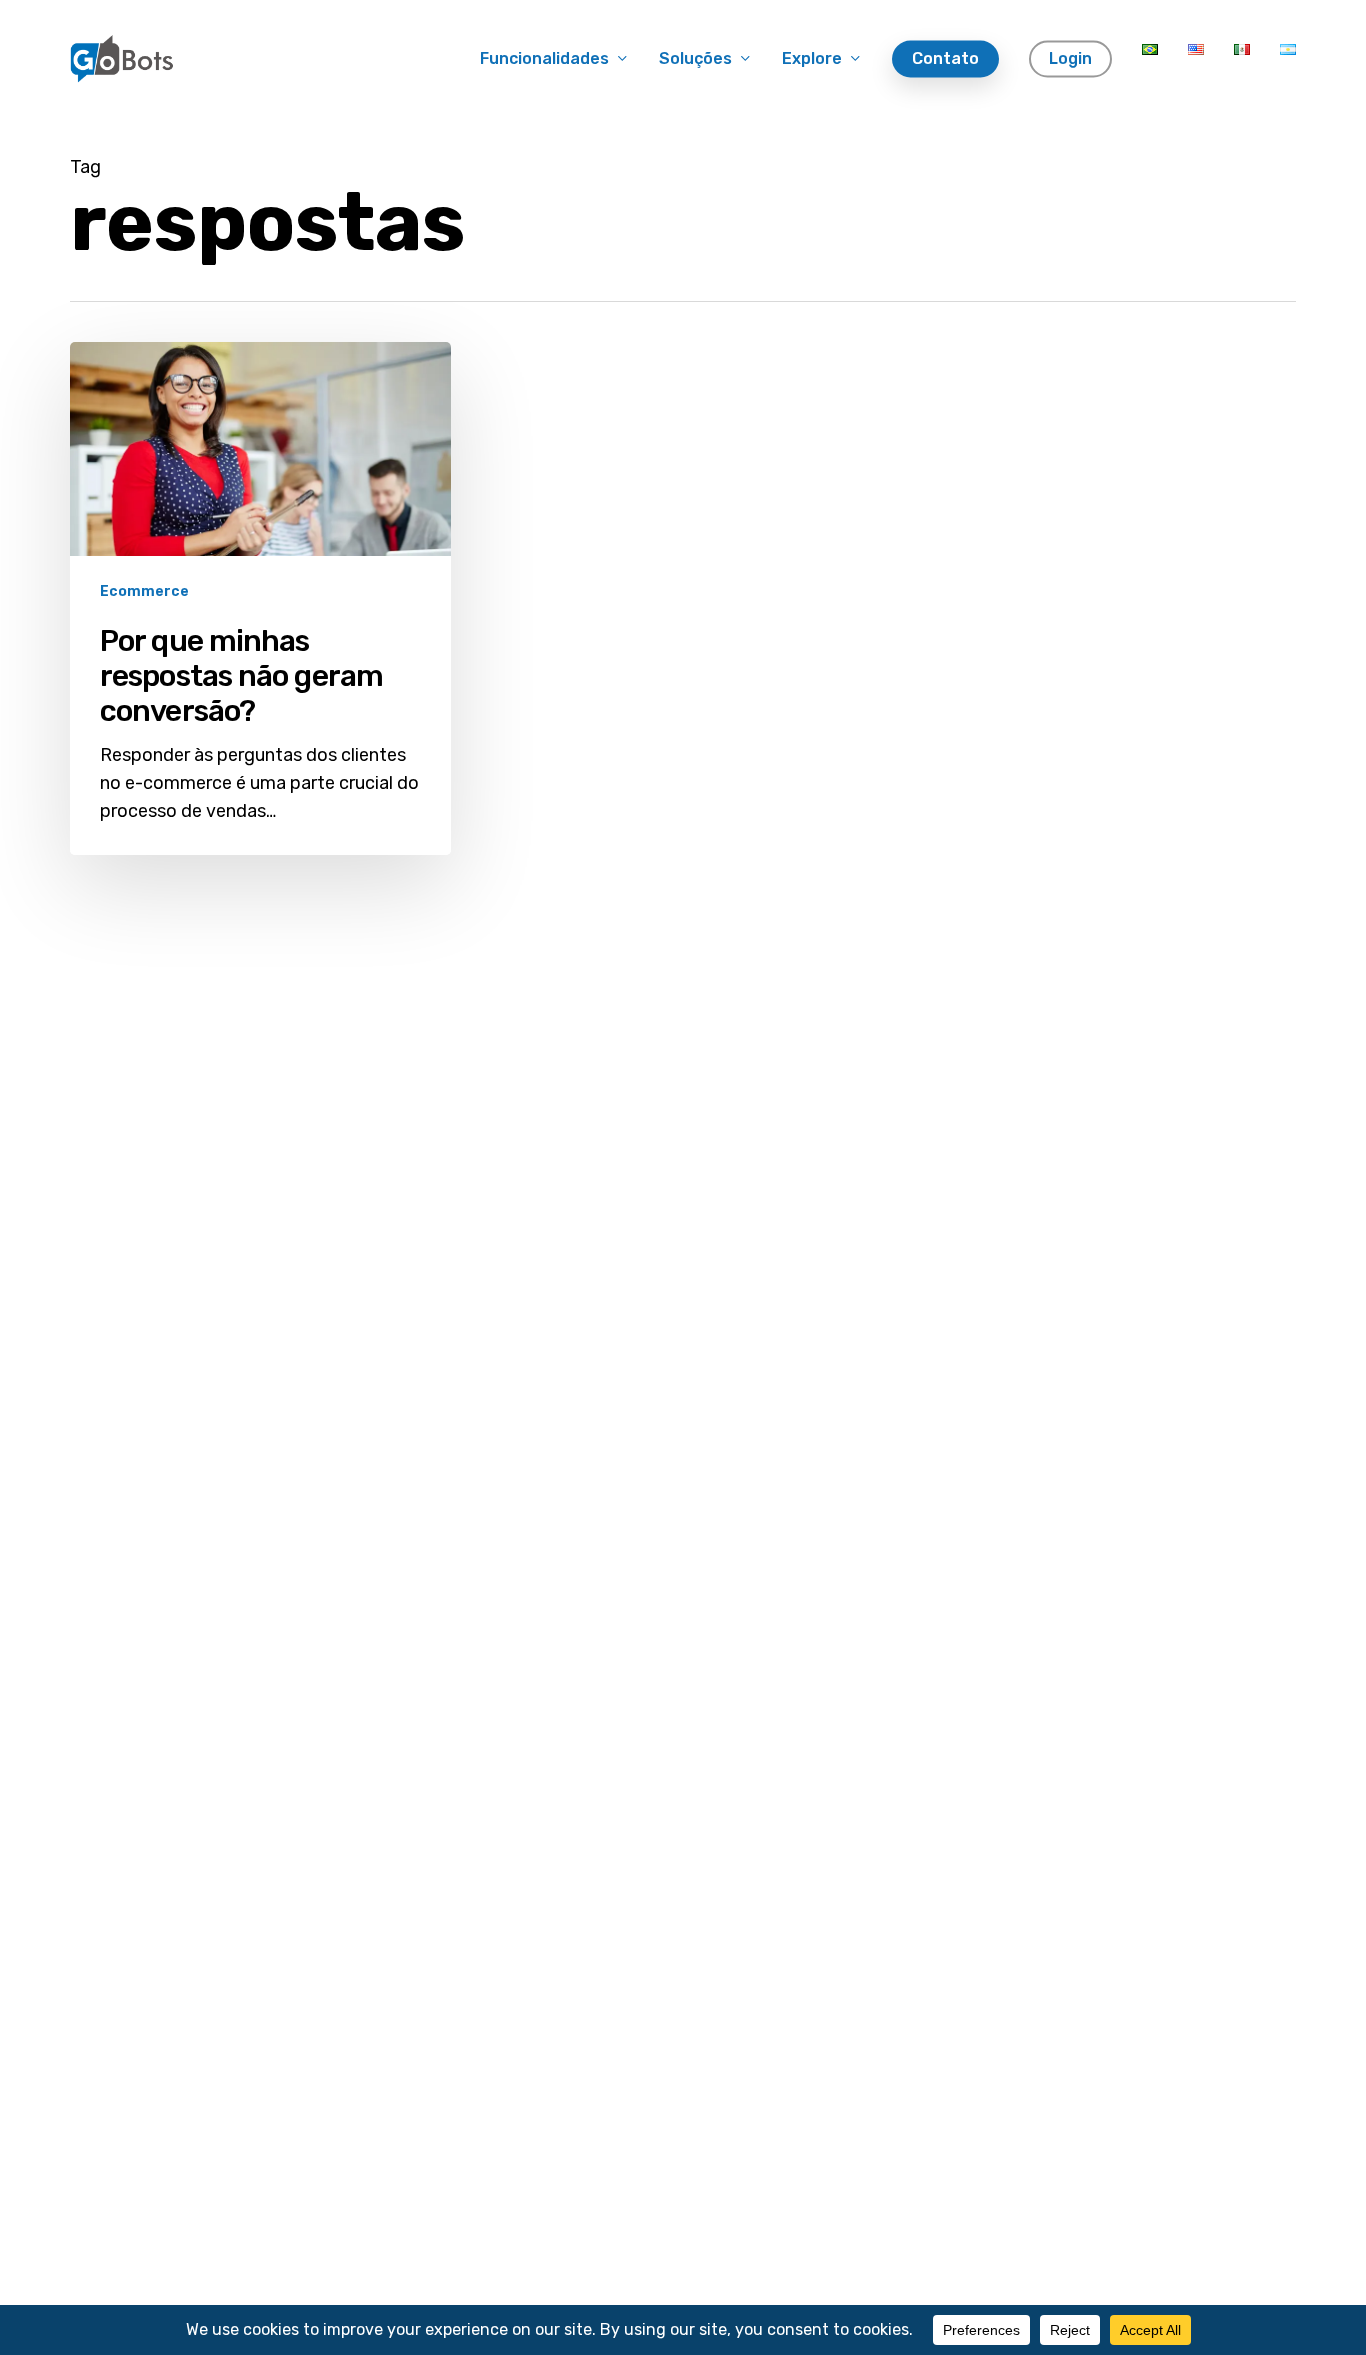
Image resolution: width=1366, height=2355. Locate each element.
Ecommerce (144, 591)
